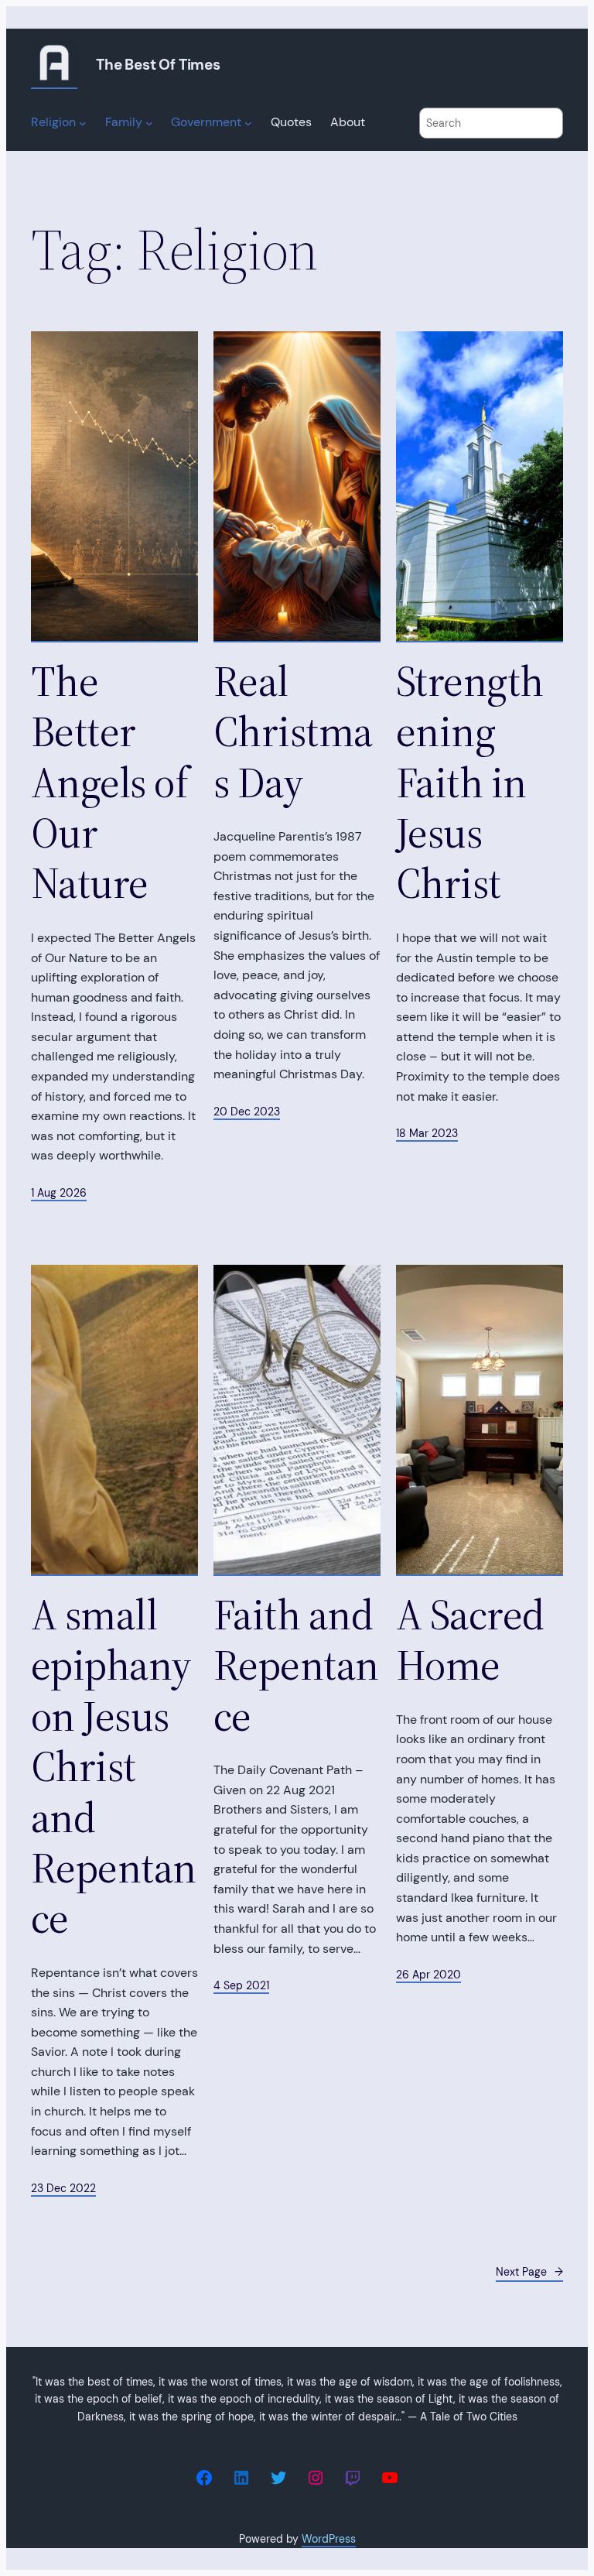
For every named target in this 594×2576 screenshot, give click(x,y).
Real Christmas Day (293, 732)
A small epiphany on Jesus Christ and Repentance (114, 1767)
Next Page (529, 2272)
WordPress (329, 2539)
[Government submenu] (248, 123)
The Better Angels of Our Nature (109, 783)
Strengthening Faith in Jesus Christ (470, 783)
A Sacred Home (470, 1641)
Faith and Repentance (296, 1666)
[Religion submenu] (83, 123)
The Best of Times (158, 65)
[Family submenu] (149, 123)
